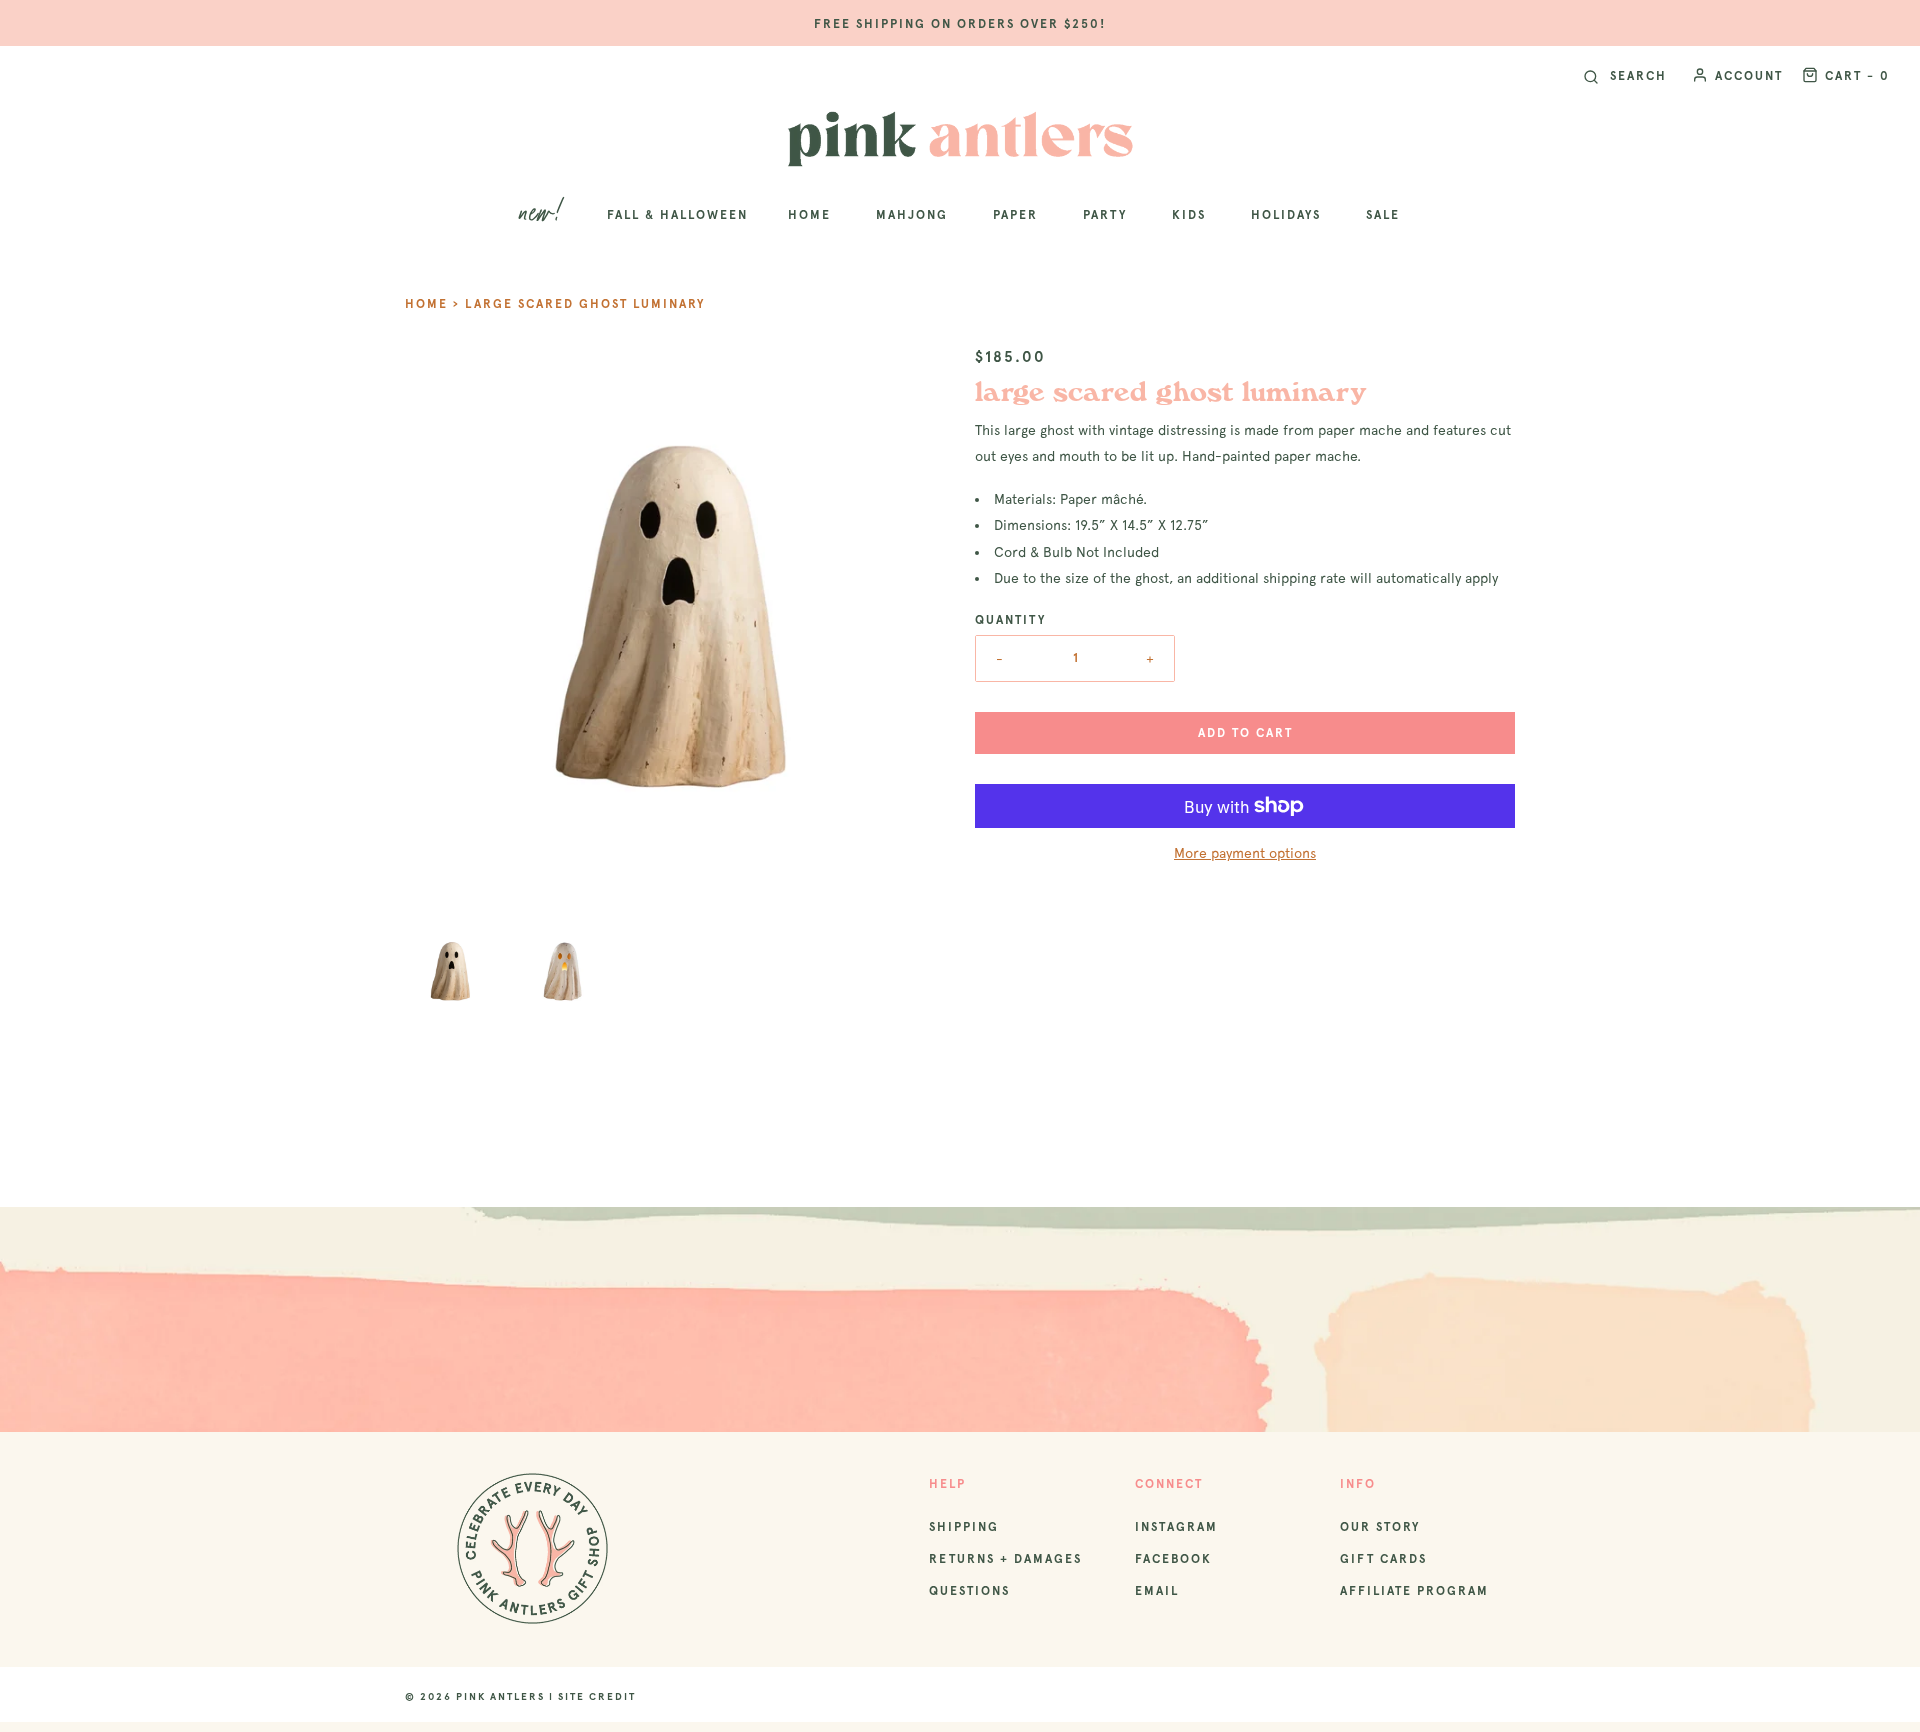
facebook (1173, 1559)
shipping (964, 1527)
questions (969, 1591)
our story (1380, 1527)
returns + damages (1005, 1559)
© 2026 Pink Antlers (475, 1696)
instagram (1176, 1527)
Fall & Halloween (677, 215)
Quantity (1010, 620)
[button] (451, 971)
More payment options (1245, 853)
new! (543, 214)
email (1157, 1591)
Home (426, 304)
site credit (597, 1696)
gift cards (1383, 1559)
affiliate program (1414, 1591)
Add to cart (1245, 733)
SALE (1383, 215)
